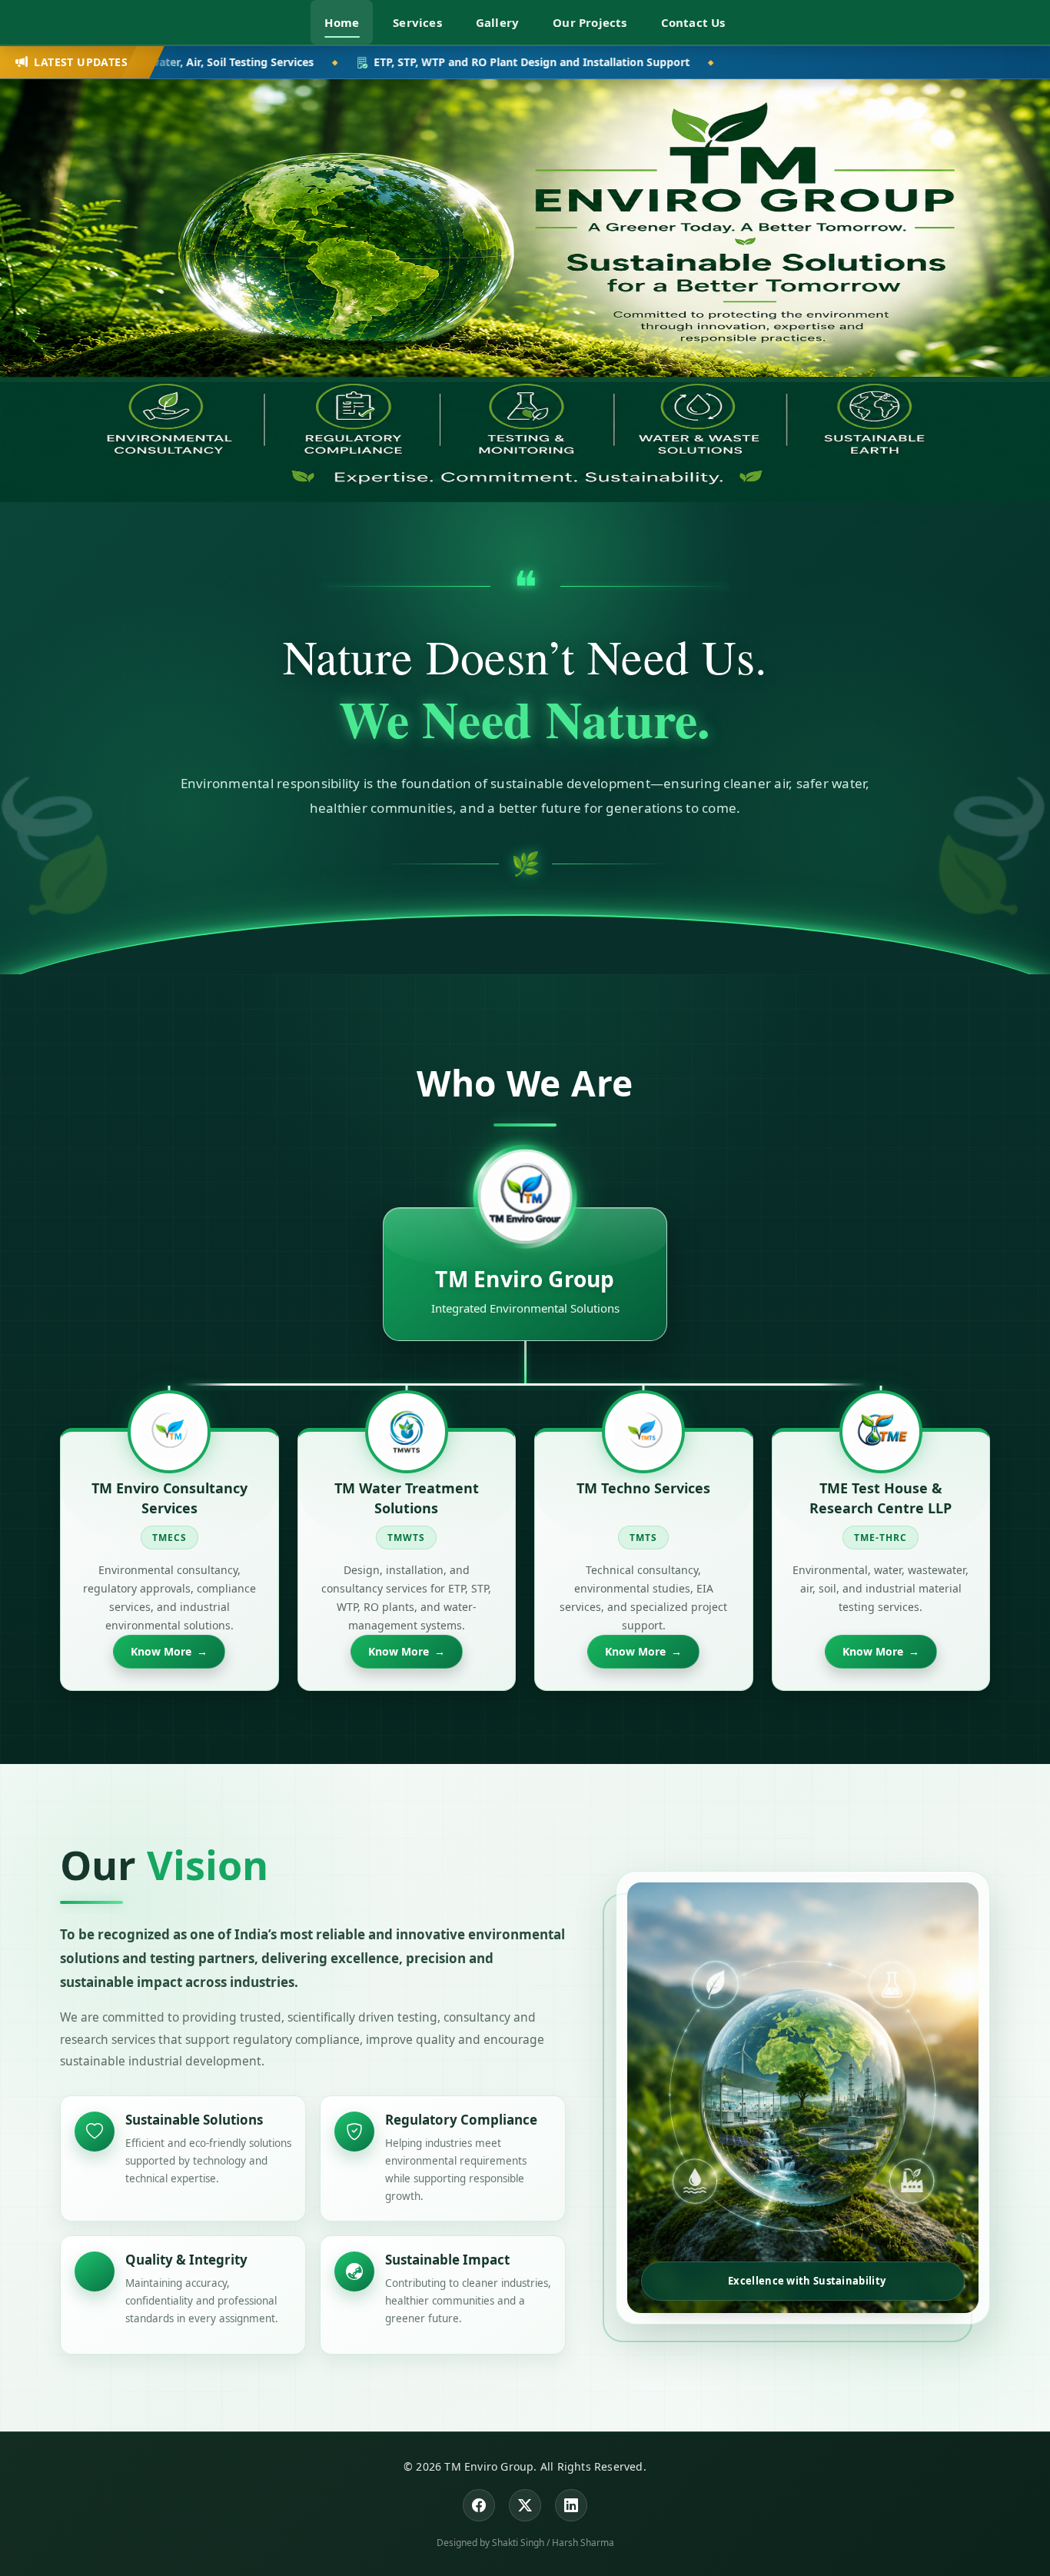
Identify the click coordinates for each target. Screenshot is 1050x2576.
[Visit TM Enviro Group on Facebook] (479, 2505)
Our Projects (590, 22)
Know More (169, 1651)
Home (342, 22)
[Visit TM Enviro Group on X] (525, 2505)
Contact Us (693, 22)
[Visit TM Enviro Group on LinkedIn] (571, 2505)
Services (417, 22)
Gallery (497, 22)
